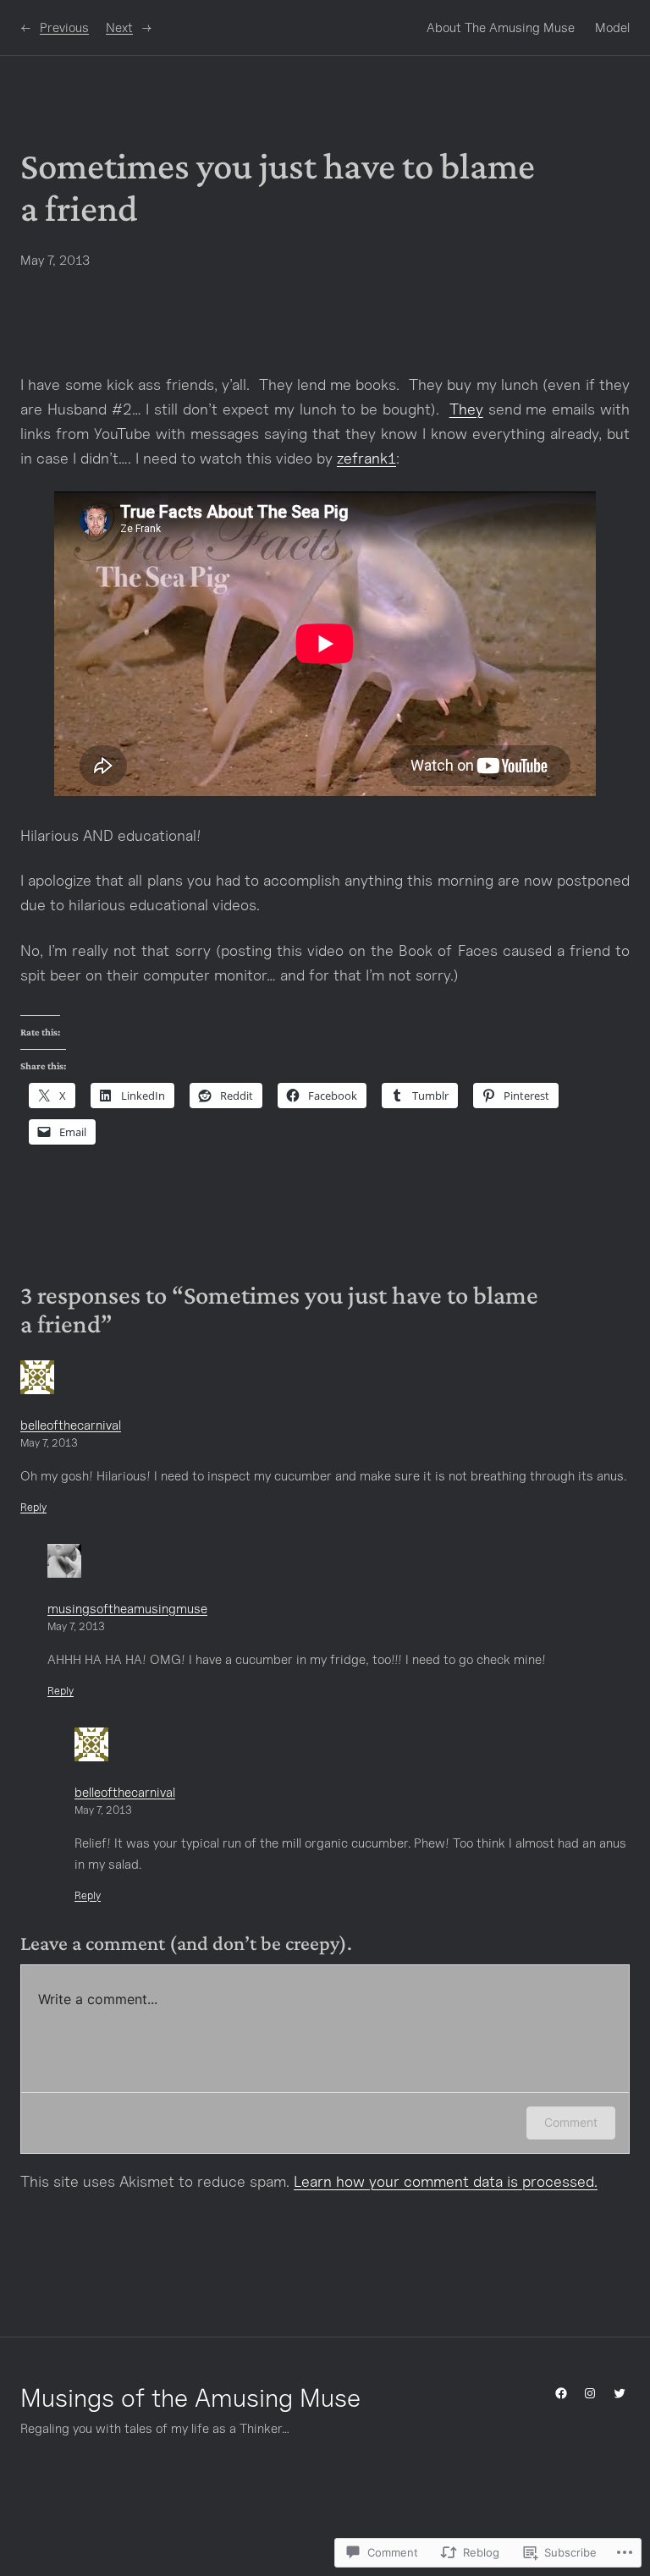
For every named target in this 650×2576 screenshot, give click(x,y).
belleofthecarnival (71, 1425)
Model (612, 27)
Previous (64, 27)
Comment (571, 2122)
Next (119, 27)
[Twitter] (620, 2393)
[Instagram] (590, 2393)
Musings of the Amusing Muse (190, 2397)
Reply (33, 1507)
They (466, 409)
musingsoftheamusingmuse (127, 1608)
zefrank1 (366, 458)
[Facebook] (561, 2393)
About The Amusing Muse (501, 27)
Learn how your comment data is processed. (446, 2181)
